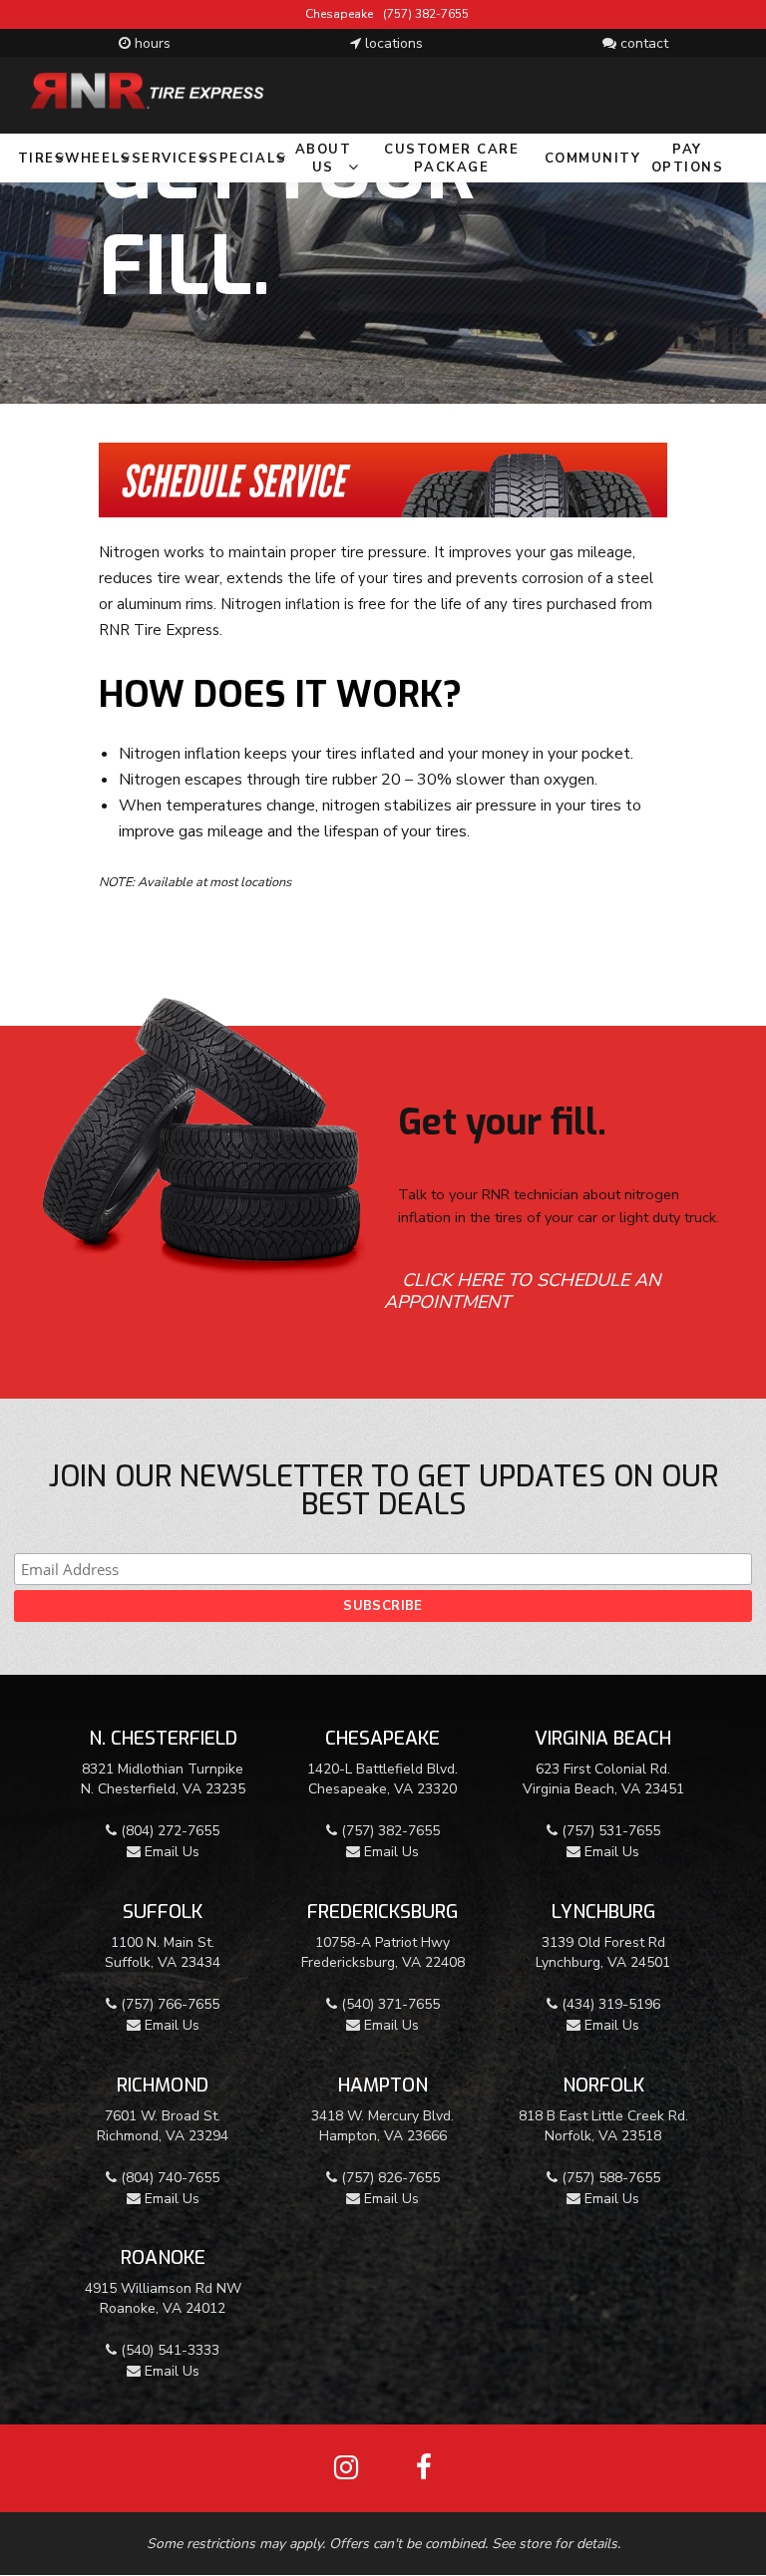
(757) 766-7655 (168, 2004)
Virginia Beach (603, 1738)
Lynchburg (603, 1912)
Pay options (688, 159)
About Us (324, 159)
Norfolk (603, 2085)
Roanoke (163, 2257)
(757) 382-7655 (426, 14)
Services (170, 159)
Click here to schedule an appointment (522, 1291)
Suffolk (163, 1912)
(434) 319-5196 (609, 2004)
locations (392, 43)
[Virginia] (175, 90)
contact (642, 43)
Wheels (98, 159)
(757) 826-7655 (388, 2178)
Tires (42, 159)
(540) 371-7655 (388, 2004)
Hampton (383, 2085)
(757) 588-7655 (609, 2178)
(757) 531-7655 (609, 1831)
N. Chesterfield (163, 1738)
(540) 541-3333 (168, 2350)
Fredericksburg (383, 1912)
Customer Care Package (451, 159)
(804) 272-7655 (168, 1831)
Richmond (163, 2085)
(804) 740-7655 (168, 2178)
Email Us (170, 1852)
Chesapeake (383, 1738)
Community (593, 159)
